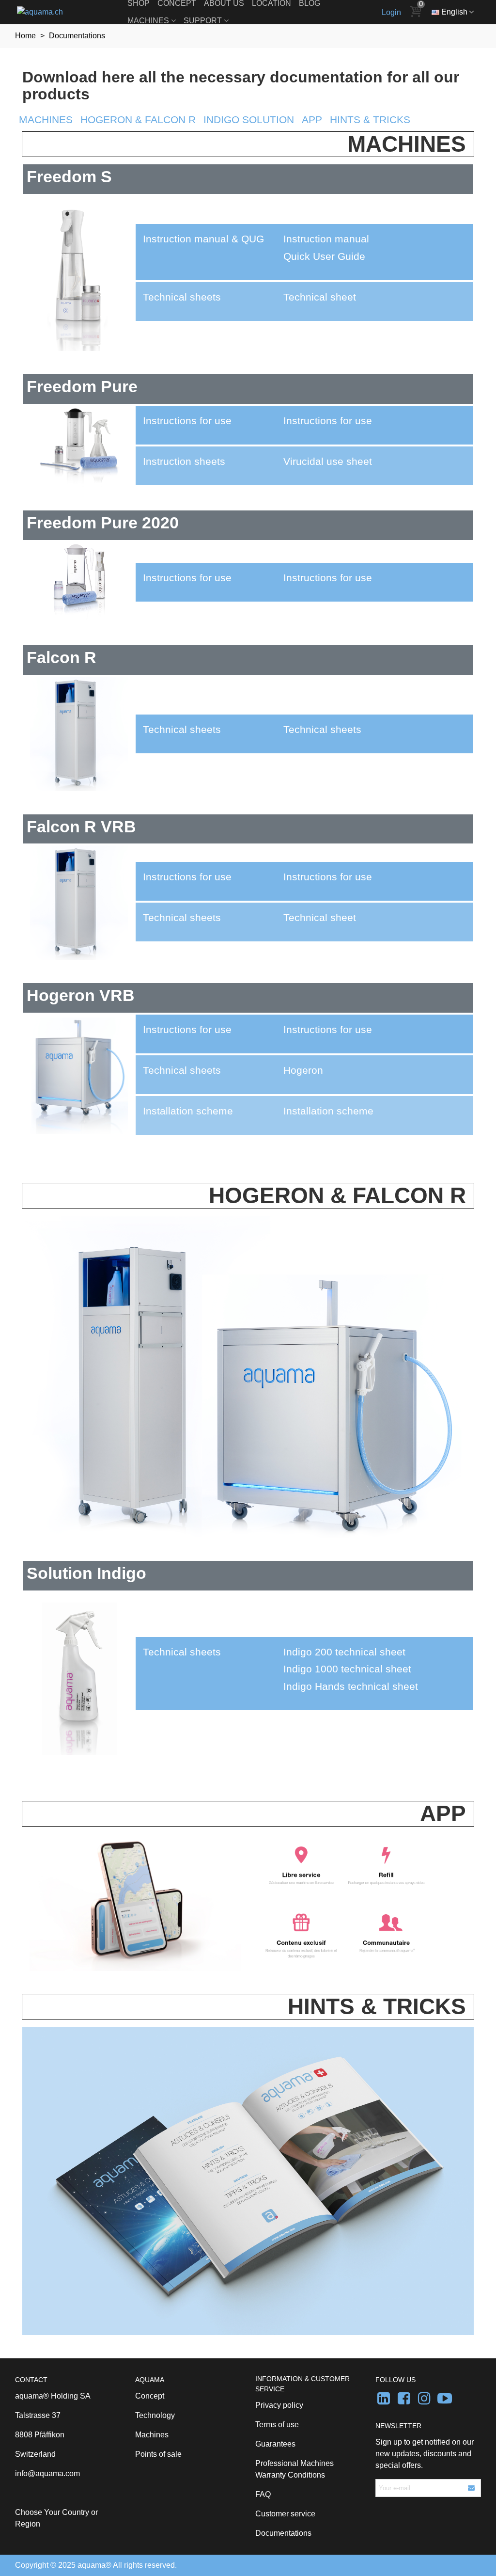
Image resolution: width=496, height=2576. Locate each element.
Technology (155, 2415)
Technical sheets (322, 730)
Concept (150, 2396)
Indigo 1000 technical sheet (347, 1669)
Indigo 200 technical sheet (344, 1652)
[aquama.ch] (70, 12)
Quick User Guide (324, 256)
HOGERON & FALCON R (138, 120)
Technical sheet (320, 297)
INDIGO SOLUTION (249, 120)
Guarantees (275, 2444)
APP (312, 120)
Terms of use (277, 2425)
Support (203, 21)
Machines (148, 21)
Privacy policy (279, 2405)
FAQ (263, 2494)
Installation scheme (328, 1111)
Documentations (283, 2533)
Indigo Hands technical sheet (351, 1686)
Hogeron (303, 1070)
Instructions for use (328, 421)
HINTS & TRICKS (370, 120)
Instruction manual (326, 239)
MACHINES (46, 120)
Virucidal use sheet (328, 461)
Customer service (285, 2514)
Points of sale (158, 2454)
